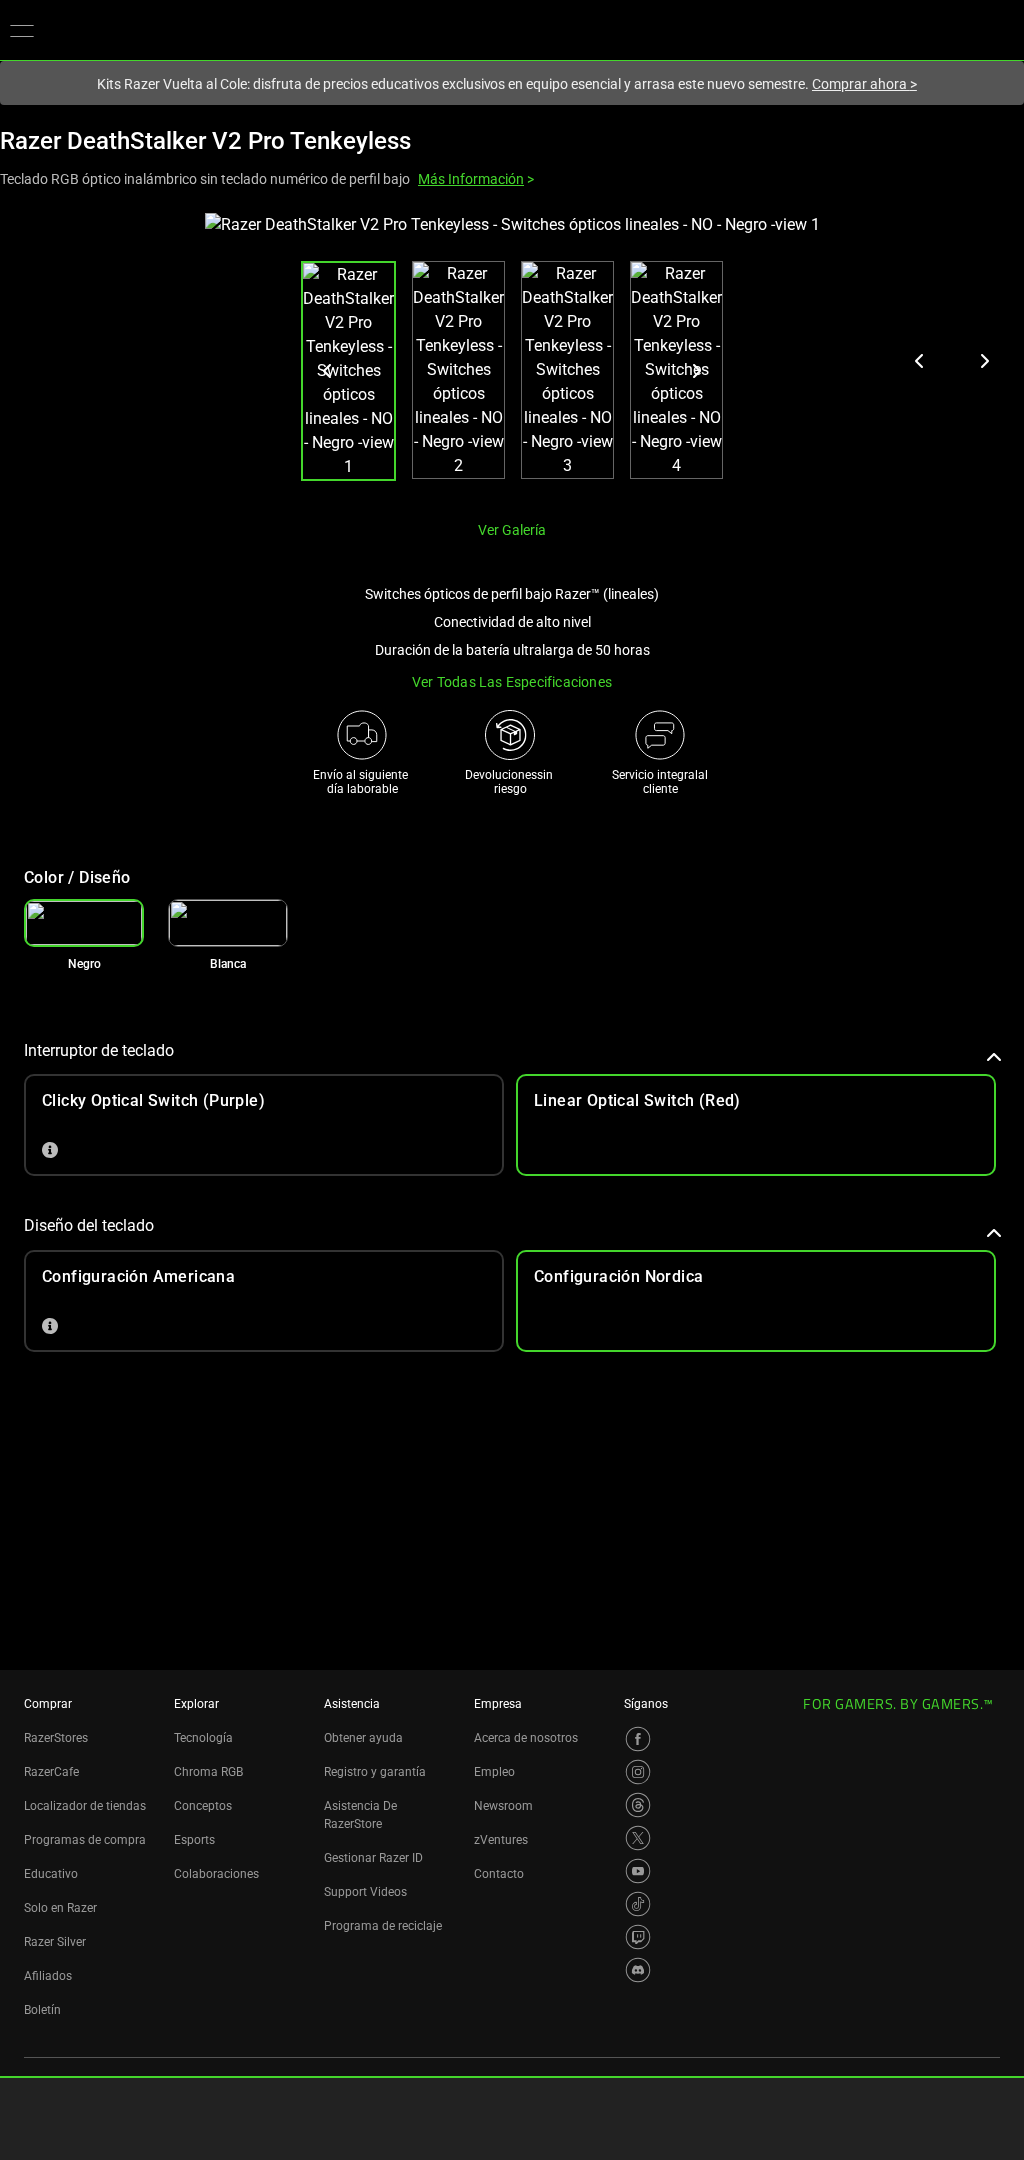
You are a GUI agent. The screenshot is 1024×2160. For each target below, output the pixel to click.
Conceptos (203, 1806)
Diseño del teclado (89, 1225)
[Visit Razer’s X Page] (638, 1838)
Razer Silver (55, 1942)
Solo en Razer (60, 1908)
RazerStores (56, 1738)
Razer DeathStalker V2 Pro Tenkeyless (205, 141)
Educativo (51, 1874)
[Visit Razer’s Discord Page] (638, 1970)
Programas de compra (85, 1840)
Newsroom (503, 1806)
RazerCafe (51, 1772)
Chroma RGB (208, 1772)
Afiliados (48, 1976)
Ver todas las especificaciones (512, 682)
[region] (512, 358)
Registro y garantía (375, 1772)
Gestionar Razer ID (373, 1858)
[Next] (696, 371)
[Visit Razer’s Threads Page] (638, 1805)
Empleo (494, 1772)
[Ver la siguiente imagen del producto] (984, 361)
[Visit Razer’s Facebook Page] (638, 1739)
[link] (228, 923)
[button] (22, 30)
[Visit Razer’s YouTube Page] (638, 1871)
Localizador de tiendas (85, 1806)
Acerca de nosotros (526, 1738)
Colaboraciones (216, 1874)
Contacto (499, 1874)
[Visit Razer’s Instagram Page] (638, 1772)
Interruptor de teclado (99, 1050)
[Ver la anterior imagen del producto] (920, 361)
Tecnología (203, 1738)
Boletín (42, 2010)
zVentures (501, 1840)
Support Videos (365, 1892)
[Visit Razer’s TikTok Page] (638, 1904)
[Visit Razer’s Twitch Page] (638, 1937)
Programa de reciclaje (383, 1926)
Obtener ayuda (363, 1738)
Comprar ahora (864, 84)
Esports (194, 1840)
